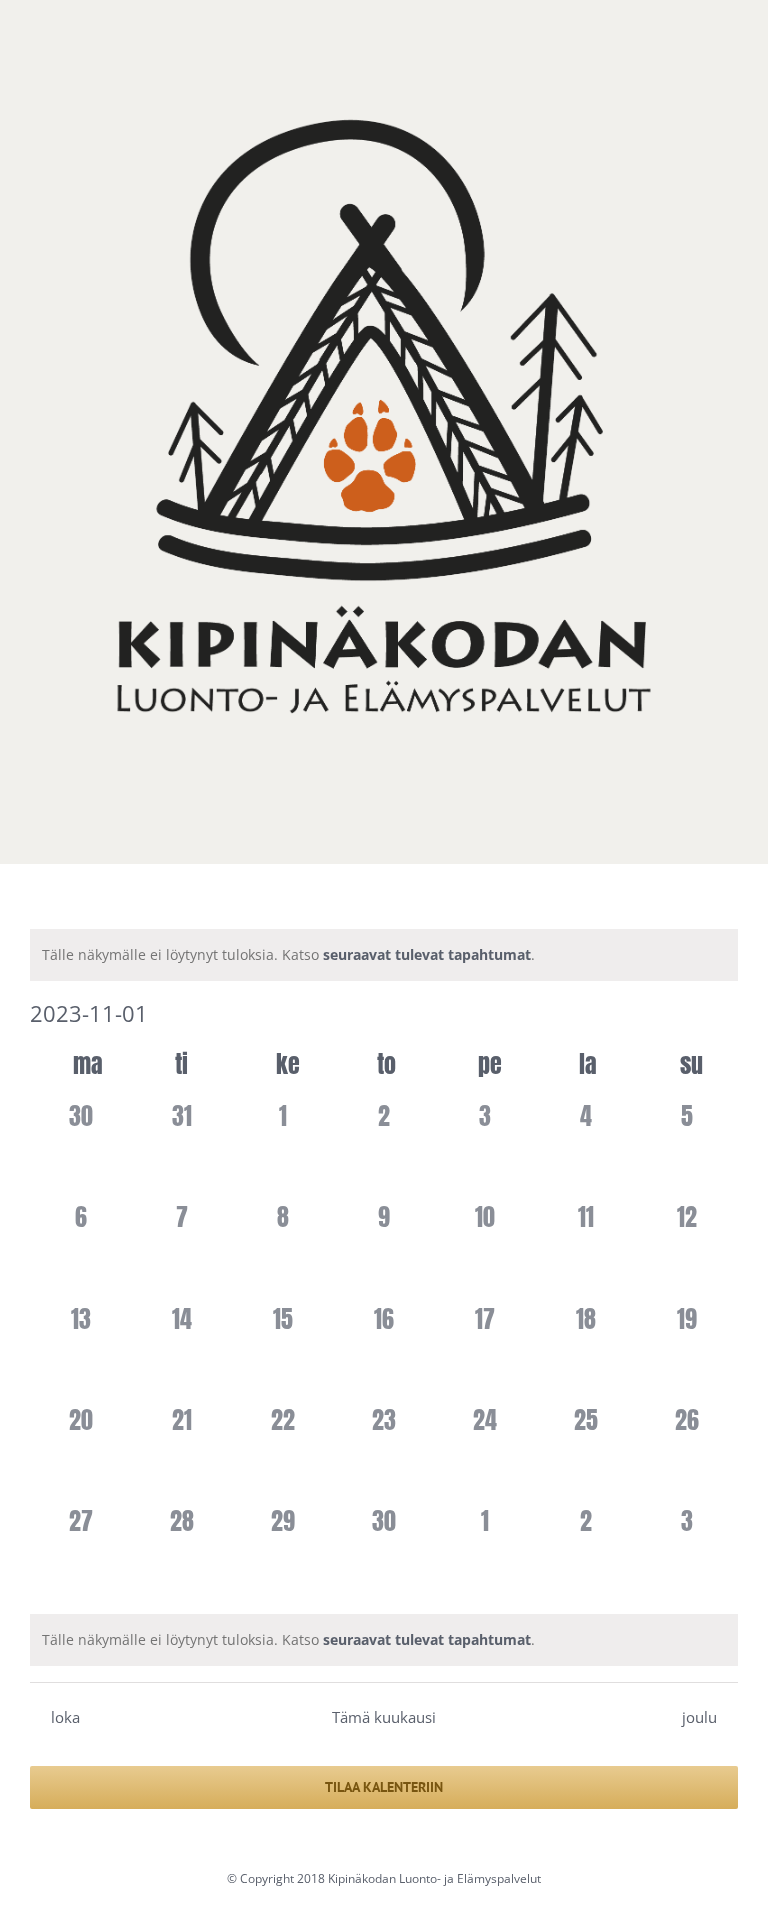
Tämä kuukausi (384, 1717)
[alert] (384, 955)
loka (65, 1717)
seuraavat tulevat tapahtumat (427, 954)
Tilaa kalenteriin (384, 1787)
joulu (699, 1717)
